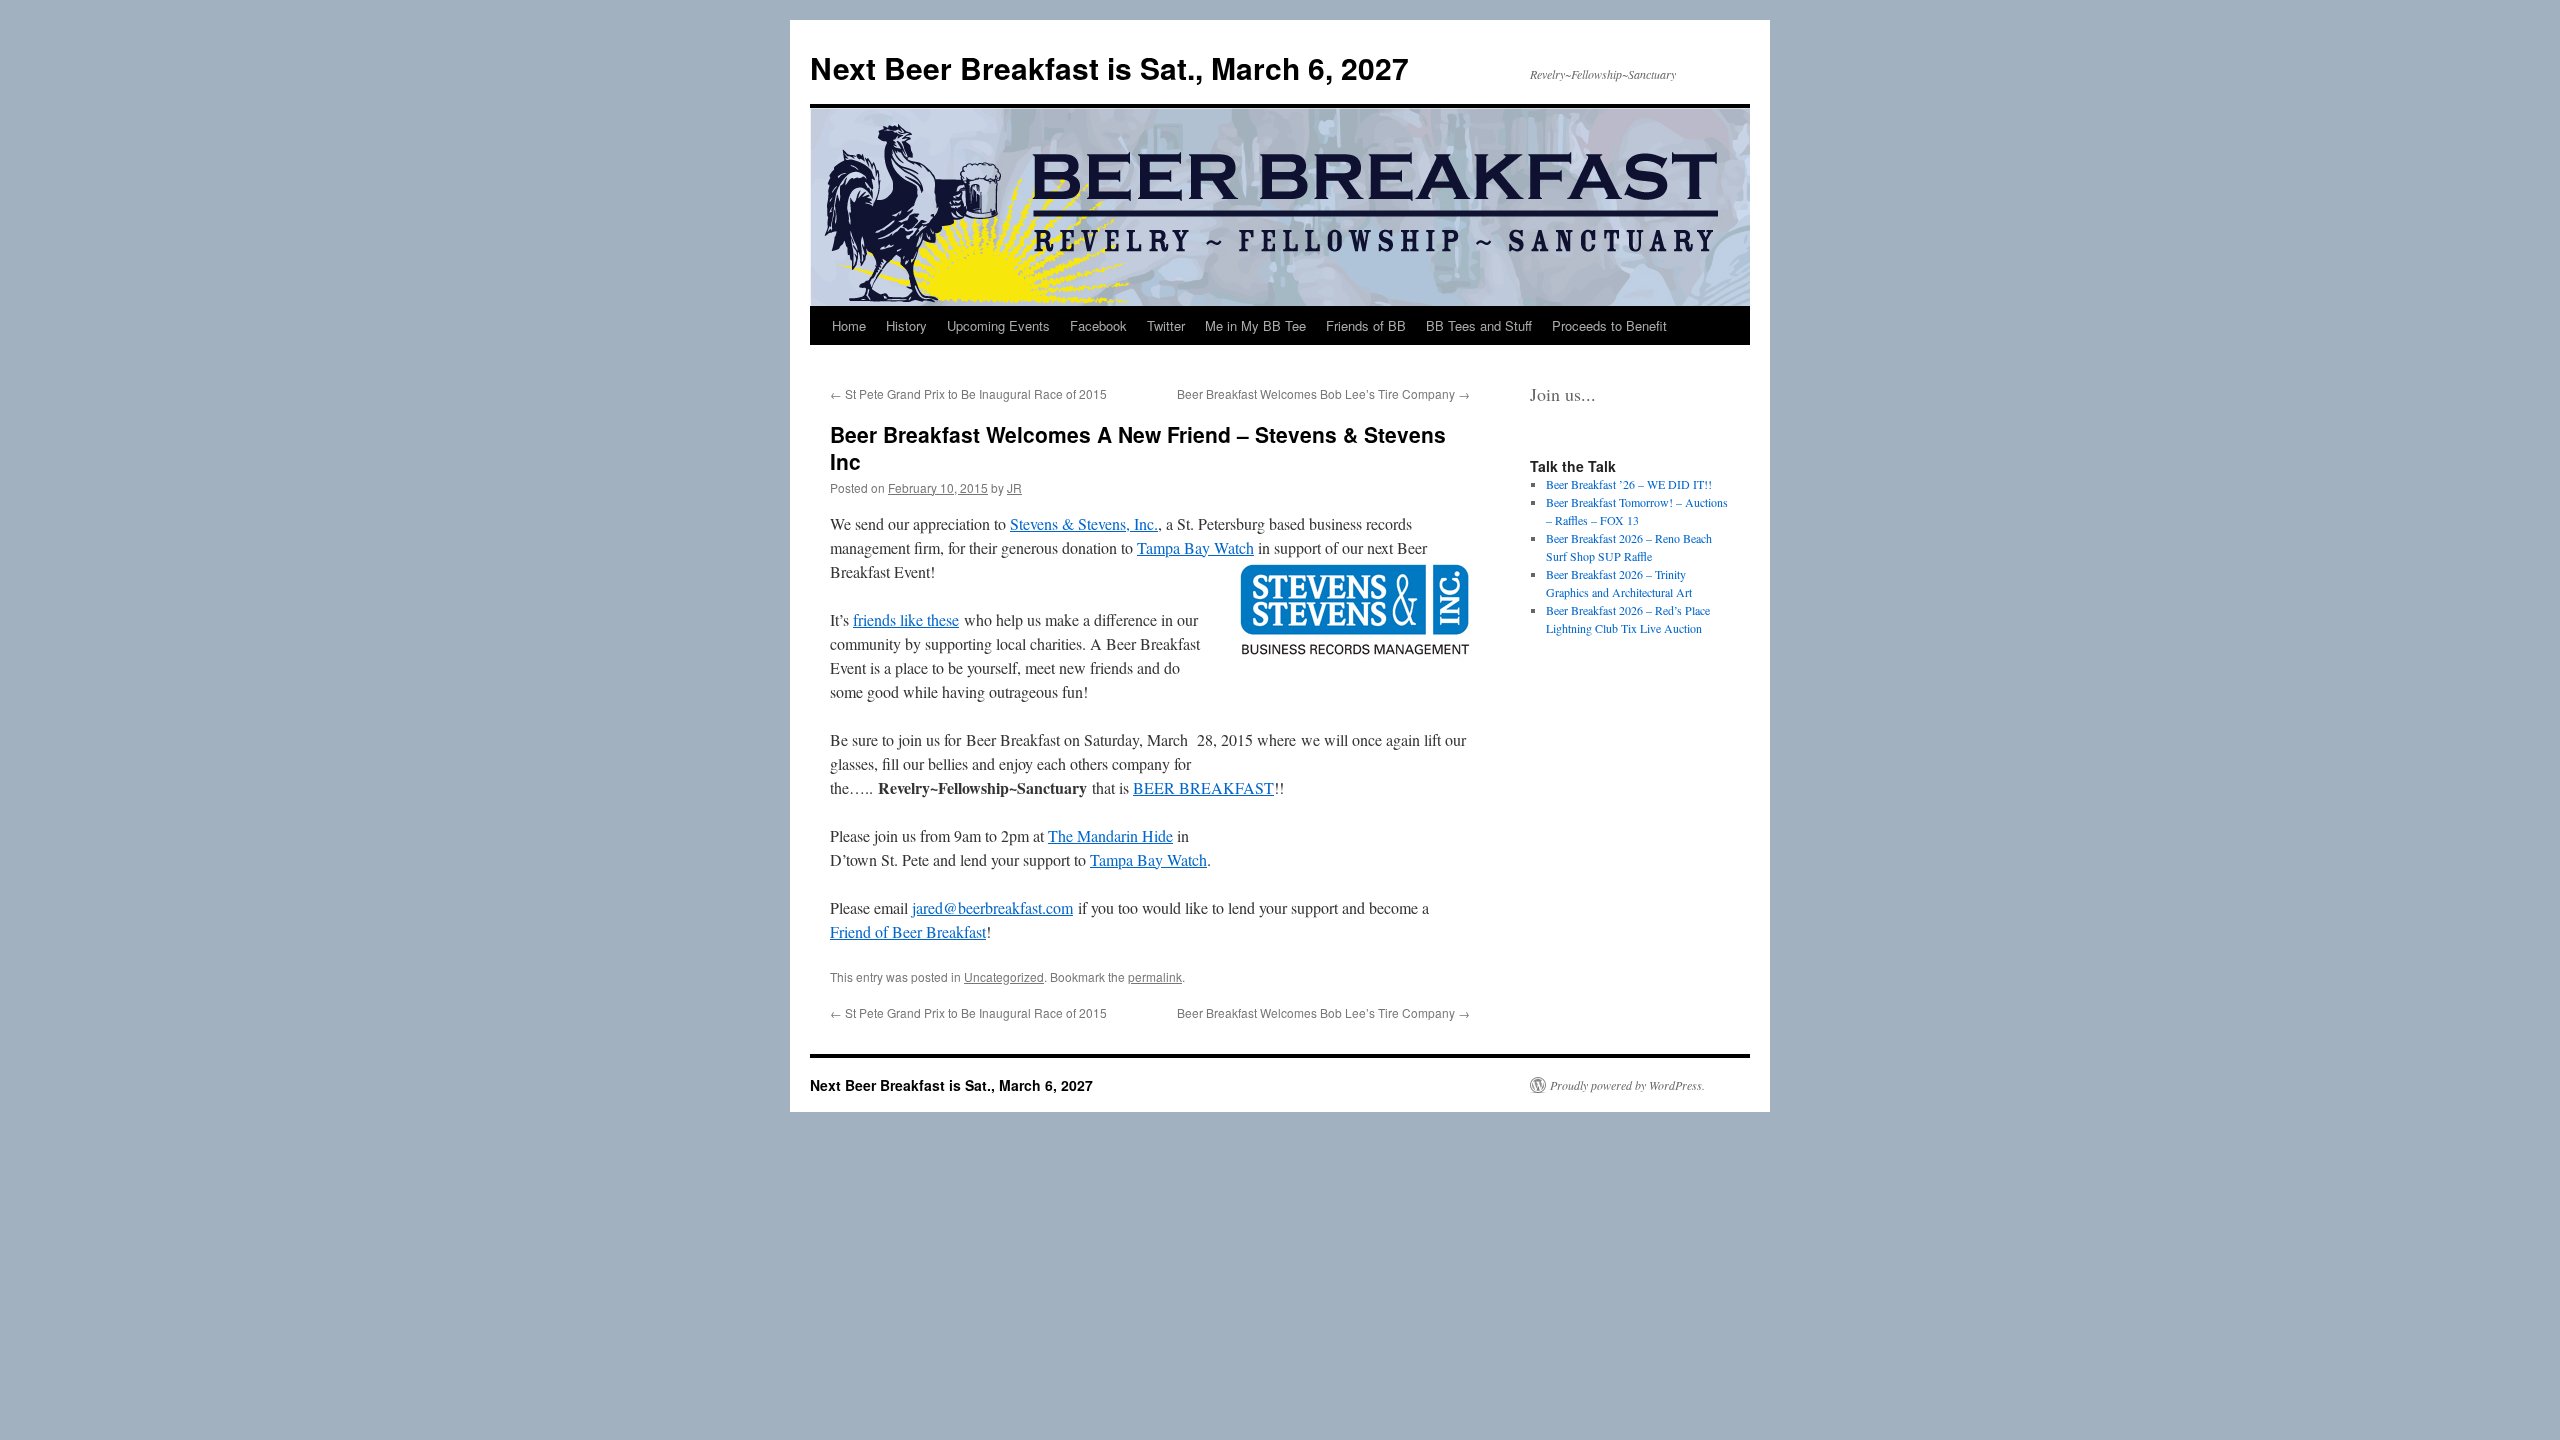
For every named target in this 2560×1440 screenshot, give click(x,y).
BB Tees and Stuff (1479, 325)
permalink (1155, 976)
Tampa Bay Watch (1195, 547)
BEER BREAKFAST (1203, 787)
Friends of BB (1366, 325)
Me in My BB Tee (1255, 325)
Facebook (1098, 325)
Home (849, 325)
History (906, 325)
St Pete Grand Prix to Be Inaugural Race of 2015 (968, 393)
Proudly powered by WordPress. (1627, 1085)
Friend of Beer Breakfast (908, 931)
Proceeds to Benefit (1609, 325)
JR (1014, 487)
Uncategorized (1004, 976)
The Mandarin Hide (1110, 835)
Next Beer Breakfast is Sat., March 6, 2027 (1109, 67)
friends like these (906, 619)
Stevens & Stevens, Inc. (1084, 523)
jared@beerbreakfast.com (992, 907)
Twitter (1166, 325)
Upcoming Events (998, 325)
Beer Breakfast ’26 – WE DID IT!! (1629, 484)
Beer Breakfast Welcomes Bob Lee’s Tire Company (1323, 393)
